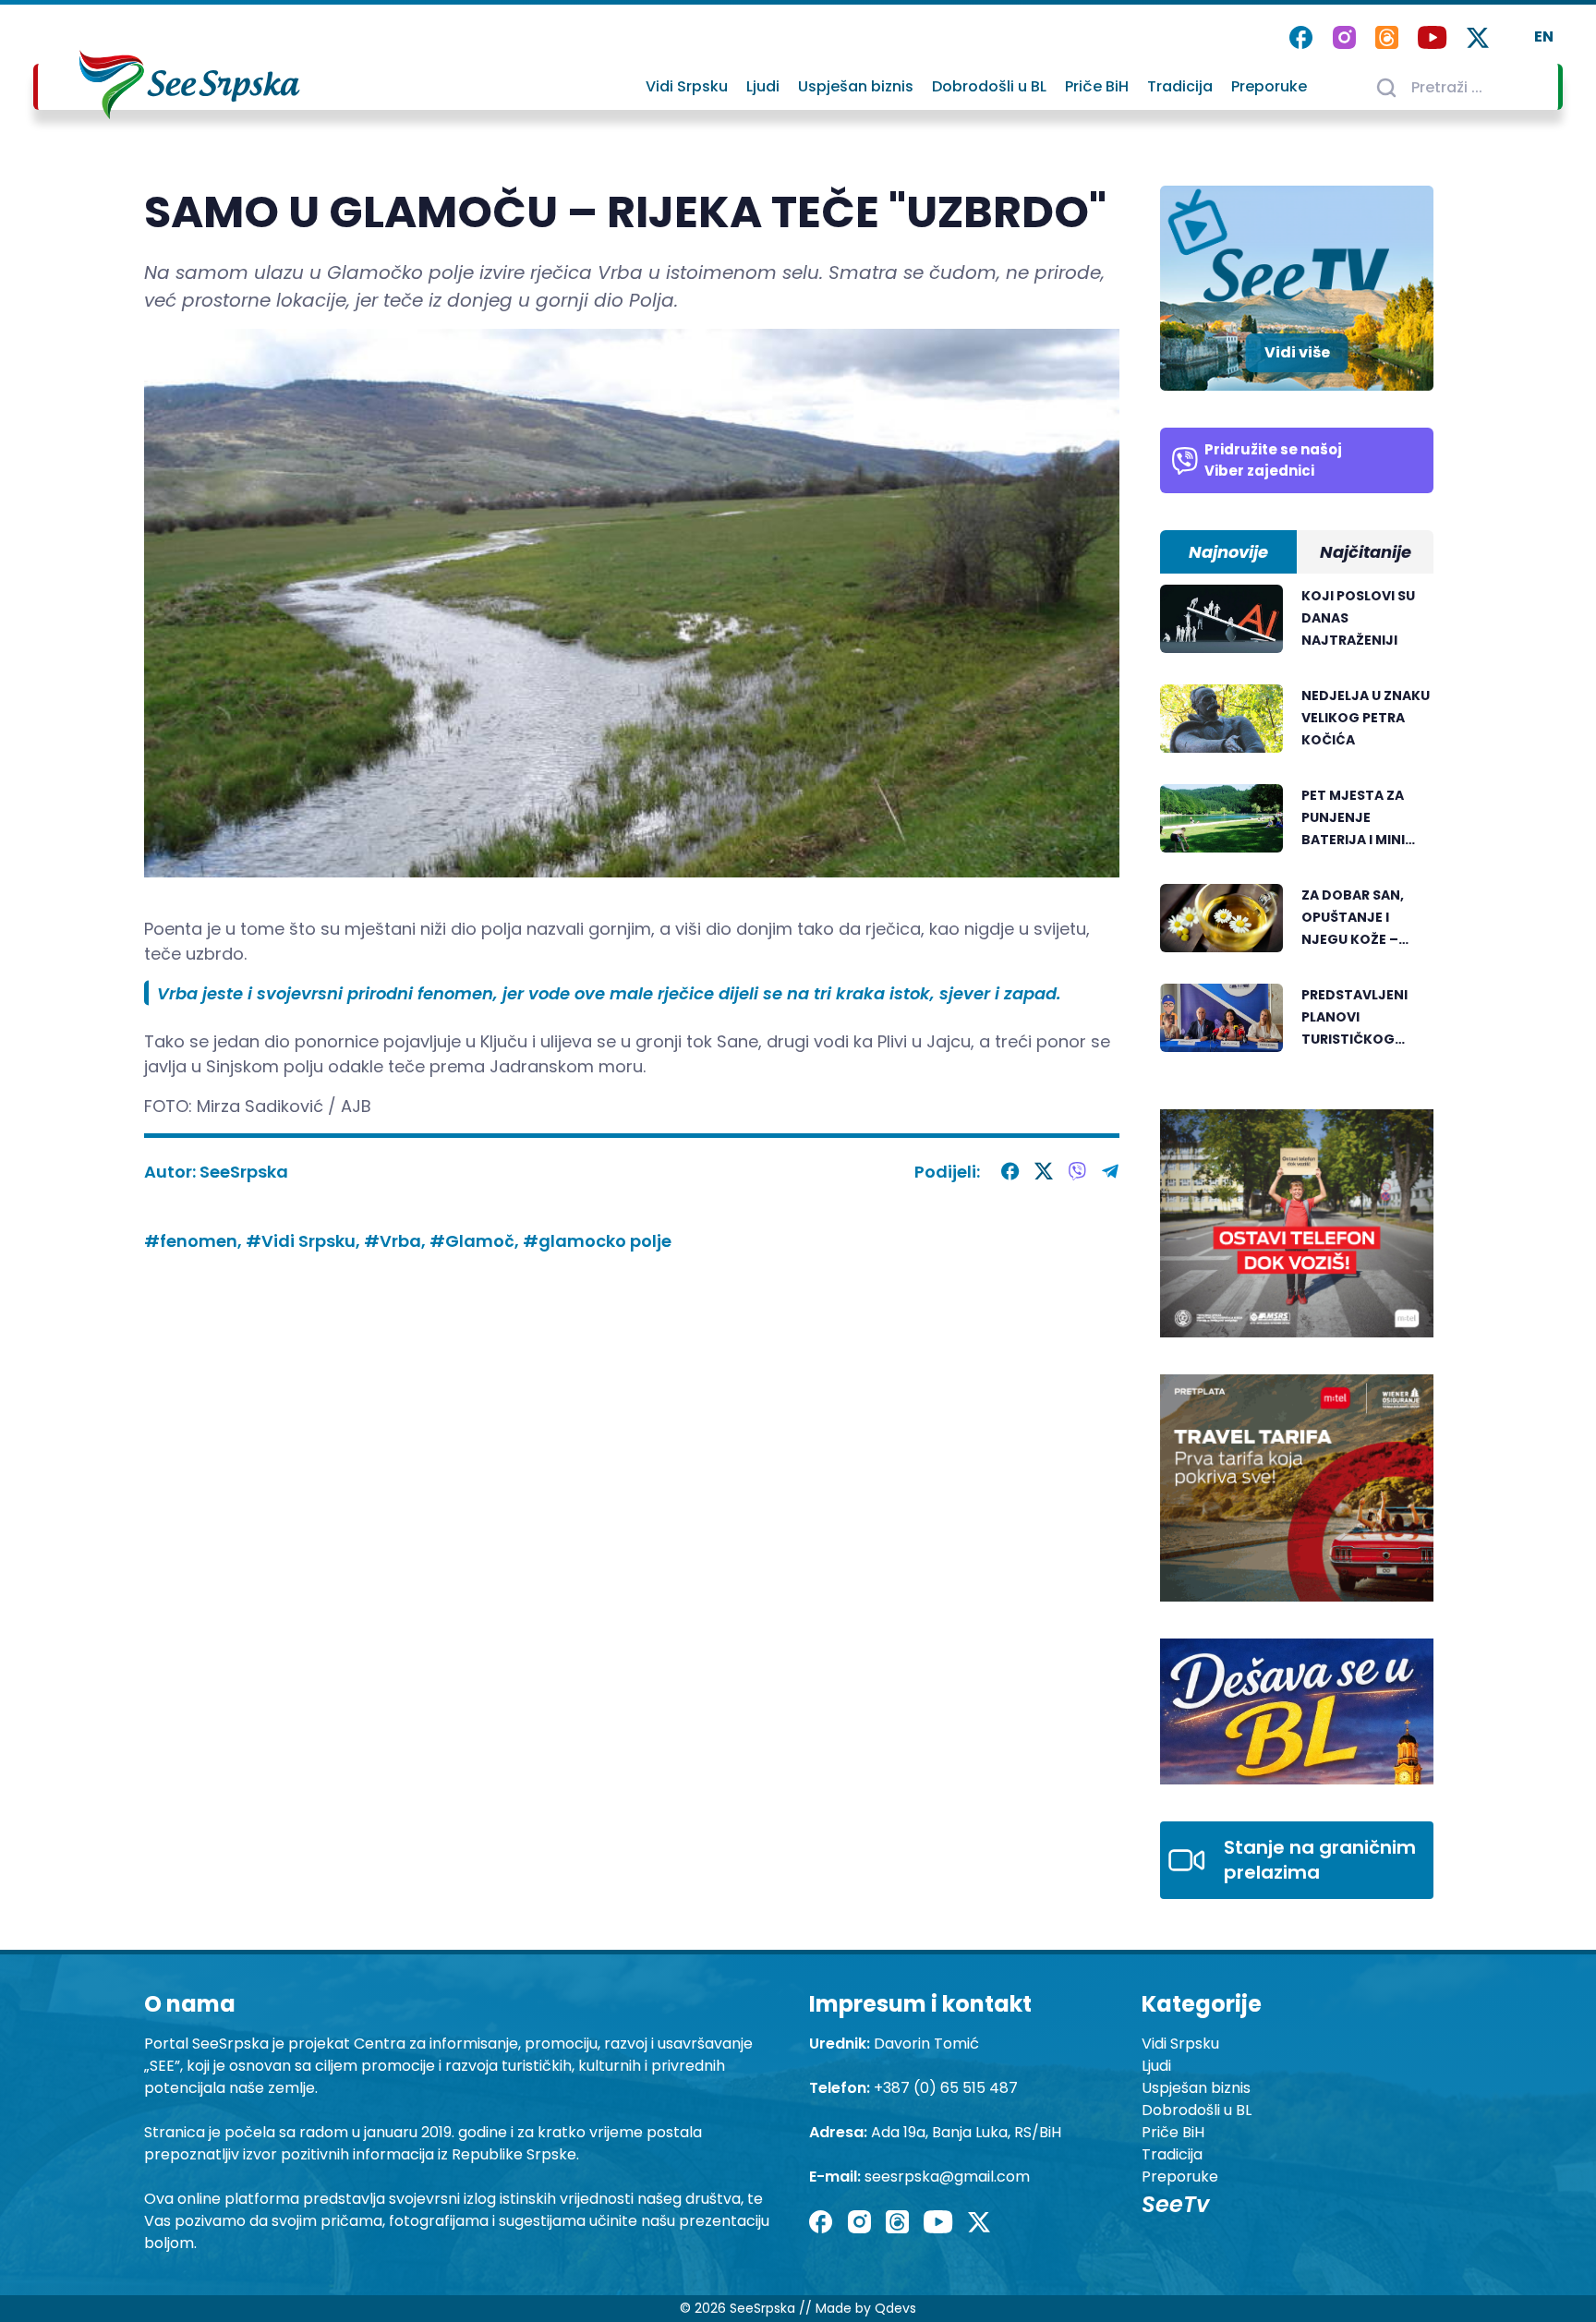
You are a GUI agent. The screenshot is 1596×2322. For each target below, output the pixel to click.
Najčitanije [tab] (1366, 552)
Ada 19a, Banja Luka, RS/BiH (966, 2132)
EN (1544, 36)
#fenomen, (195, 1241)
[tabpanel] (1297, 828)
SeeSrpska (244, 1172)
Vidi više (1297, 352)
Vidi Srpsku (687, 86)
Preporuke (1269, 86)
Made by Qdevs (866, 2308)
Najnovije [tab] (1228, 552)
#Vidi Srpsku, (305, 1241)
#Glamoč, (476, 1241)
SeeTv (1175, 2204)
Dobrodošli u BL (989, 86)
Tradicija (1180, 86)
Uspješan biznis (856, 86)
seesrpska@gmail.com (947, 2177)
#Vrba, (397, 1241)
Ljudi (763, 86)
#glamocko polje (597, 1241)
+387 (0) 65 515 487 (946, 2088)
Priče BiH (1097, 86)
